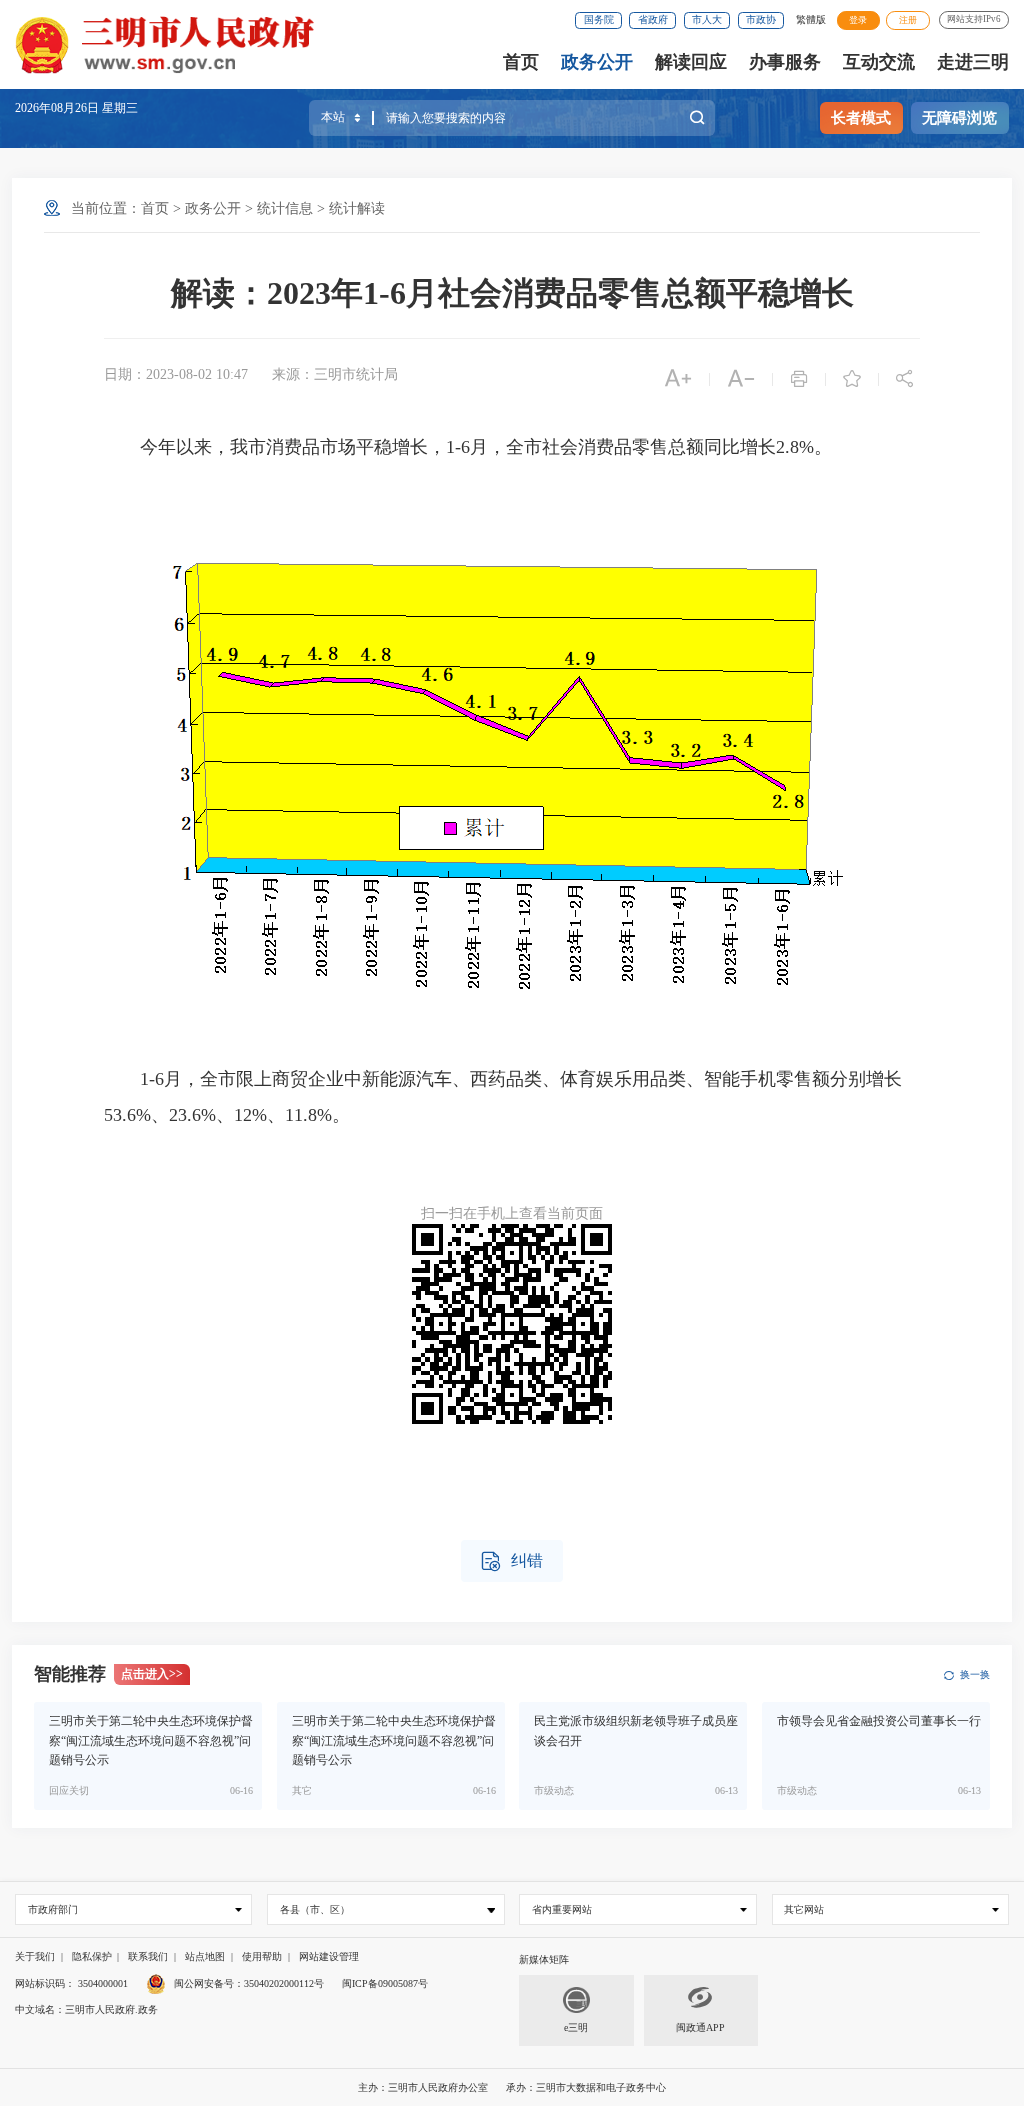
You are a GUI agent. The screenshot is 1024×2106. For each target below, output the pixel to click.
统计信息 (285, 208)
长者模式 (861, 118)
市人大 (707, 19)
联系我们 (148, 1956)
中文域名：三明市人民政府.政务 (86, 2009)
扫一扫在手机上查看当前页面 (512, 1213)
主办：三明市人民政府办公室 (423, 2087)
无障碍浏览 (959, 118)
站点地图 (205, 1956)
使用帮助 (262, 1956)
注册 (908, 20)
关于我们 (35, 1956)
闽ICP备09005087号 (385, 1983)
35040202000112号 (284, 1983)
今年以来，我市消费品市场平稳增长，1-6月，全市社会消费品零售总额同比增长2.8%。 (468, 447)
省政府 (653, 19)
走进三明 (973, 62)
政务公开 (597, 62)
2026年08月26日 (58, 108)
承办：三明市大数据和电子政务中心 (586, 2087)
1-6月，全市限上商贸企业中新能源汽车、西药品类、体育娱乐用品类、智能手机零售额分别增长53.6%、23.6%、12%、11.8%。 (503, 1097)
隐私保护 (92, 1956)
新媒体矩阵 (544, 1959)
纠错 (512, 1561)
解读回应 (691, 62)
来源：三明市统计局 (335, 374)
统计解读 (357, 208)
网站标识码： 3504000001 (71, 1983)
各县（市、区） (315, 1909)
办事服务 (785, 62)
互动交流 (879, 62)
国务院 (599, 19)
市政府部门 (53, 1909)
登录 (858, 20)
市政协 (761, 19)
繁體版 (811, 19)
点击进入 (152, 1674)
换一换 (974, 1674)
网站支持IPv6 (974, 19)
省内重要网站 (562, 1909)
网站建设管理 (329, 1956)
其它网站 (804, 1909)
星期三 (120, 108)
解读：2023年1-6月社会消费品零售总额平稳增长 (512, 293)
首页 (521, 62)
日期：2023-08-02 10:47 (176, 374)
